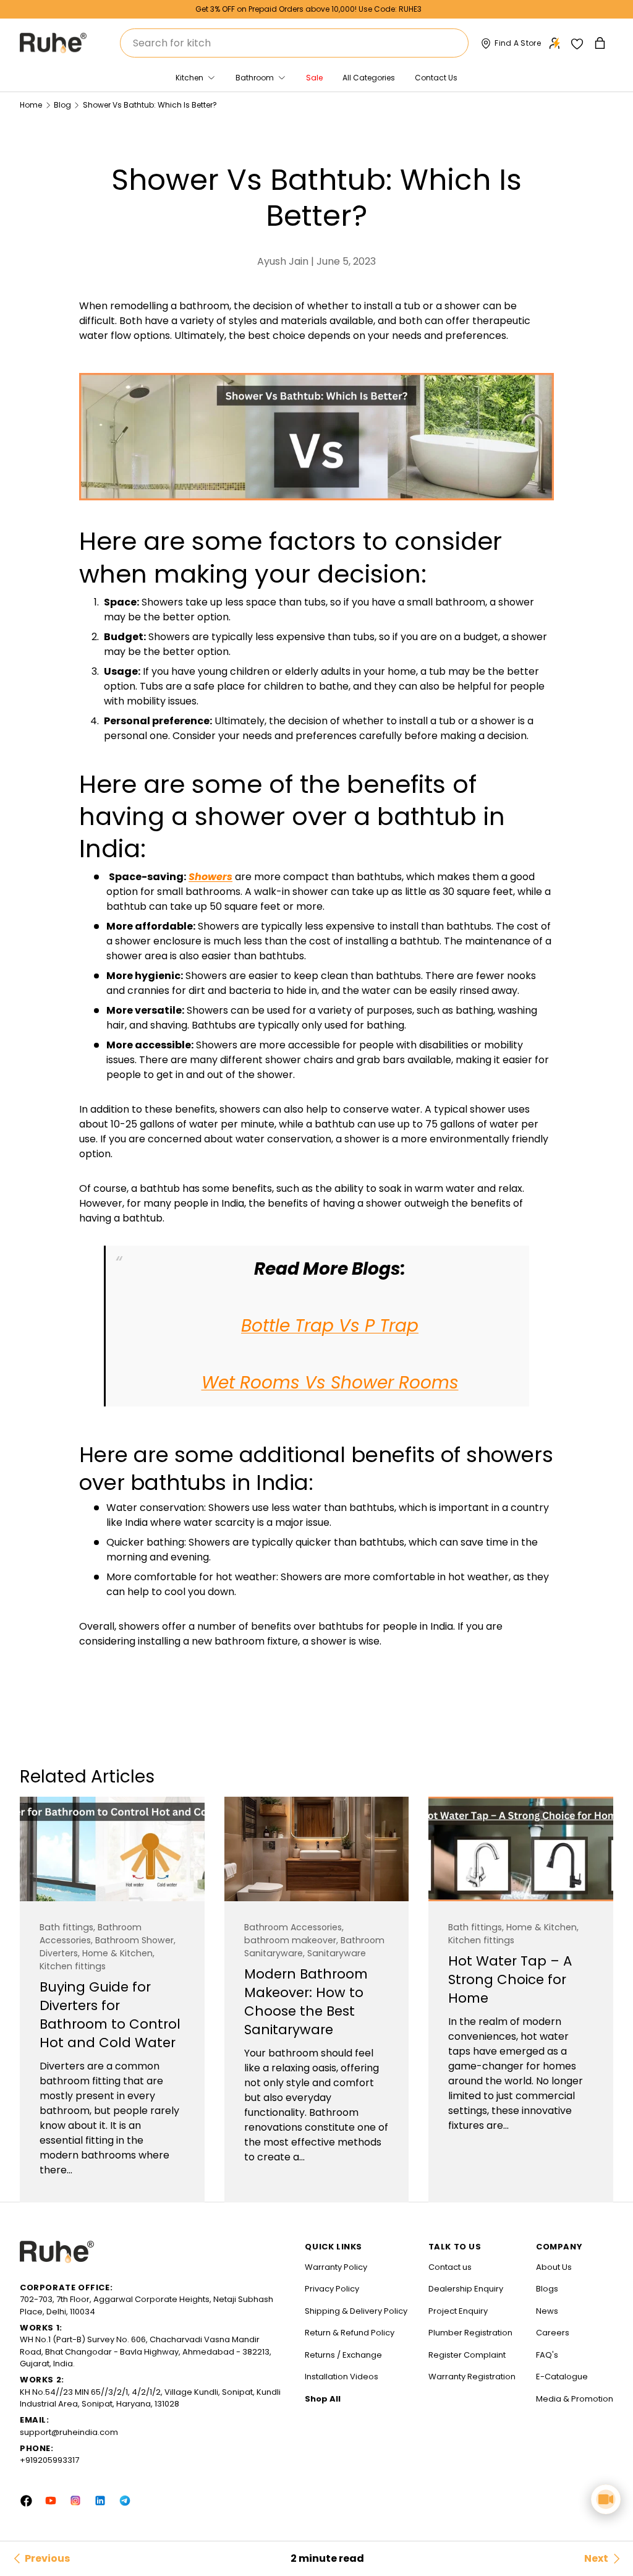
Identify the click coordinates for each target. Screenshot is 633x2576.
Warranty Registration (472, 2377)
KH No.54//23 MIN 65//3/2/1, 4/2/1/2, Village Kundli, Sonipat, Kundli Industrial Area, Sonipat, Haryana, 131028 (150, 2398)
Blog (62, 105)
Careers (553, 2333)
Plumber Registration (470, 2333)
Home (31, 105)
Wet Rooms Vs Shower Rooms (330, 1383)
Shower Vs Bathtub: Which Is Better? (150, 105)
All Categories (369, 78)
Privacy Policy (332, 2289)
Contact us (450, 2267)
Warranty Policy (336, 2267)
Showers (210, 877)
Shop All (323, 2399)
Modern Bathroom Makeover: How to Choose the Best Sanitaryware (306, 2002)
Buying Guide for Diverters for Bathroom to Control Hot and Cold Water (110, 2015)
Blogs (547, 2289)
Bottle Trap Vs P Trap (330, 1326)
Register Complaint (467, 2355)
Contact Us (436, 78)
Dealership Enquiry (466, 2289)
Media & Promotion (575, 2399)
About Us (554, 2267)
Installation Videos (342, 2377)
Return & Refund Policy (350, 2333)
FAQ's (547, 2355)
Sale (314, 78)
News (547, 2311)
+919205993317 (49, 2460)
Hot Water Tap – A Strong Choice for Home (510, 1979)
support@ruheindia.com (69, 2432)
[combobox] (294, 43)
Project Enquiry (458, 2311)
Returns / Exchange (343, 2355)
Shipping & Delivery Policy (356, 2311)
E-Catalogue (562, 2377)
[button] (601, 43)
